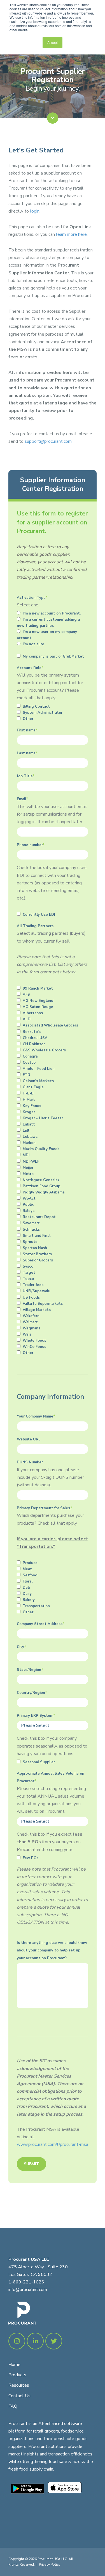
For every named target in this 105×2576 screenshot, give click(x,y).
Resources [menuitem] (19, 2385)
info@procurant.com (28, 2290)
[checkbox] (53, 629)
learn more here (71, 234)
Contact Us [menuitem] (19, 2396)
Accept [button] (53, 42)
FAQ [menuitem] (13, 2406)
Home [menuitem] (14, 2365)
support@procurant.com (48, 441)
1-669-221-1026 (26, 2282)
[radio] (53, 613)
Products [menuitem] (17, 2375)
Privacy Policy (50, 2565)
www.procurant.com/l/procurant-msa (53, 2144)
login (35, 211)
